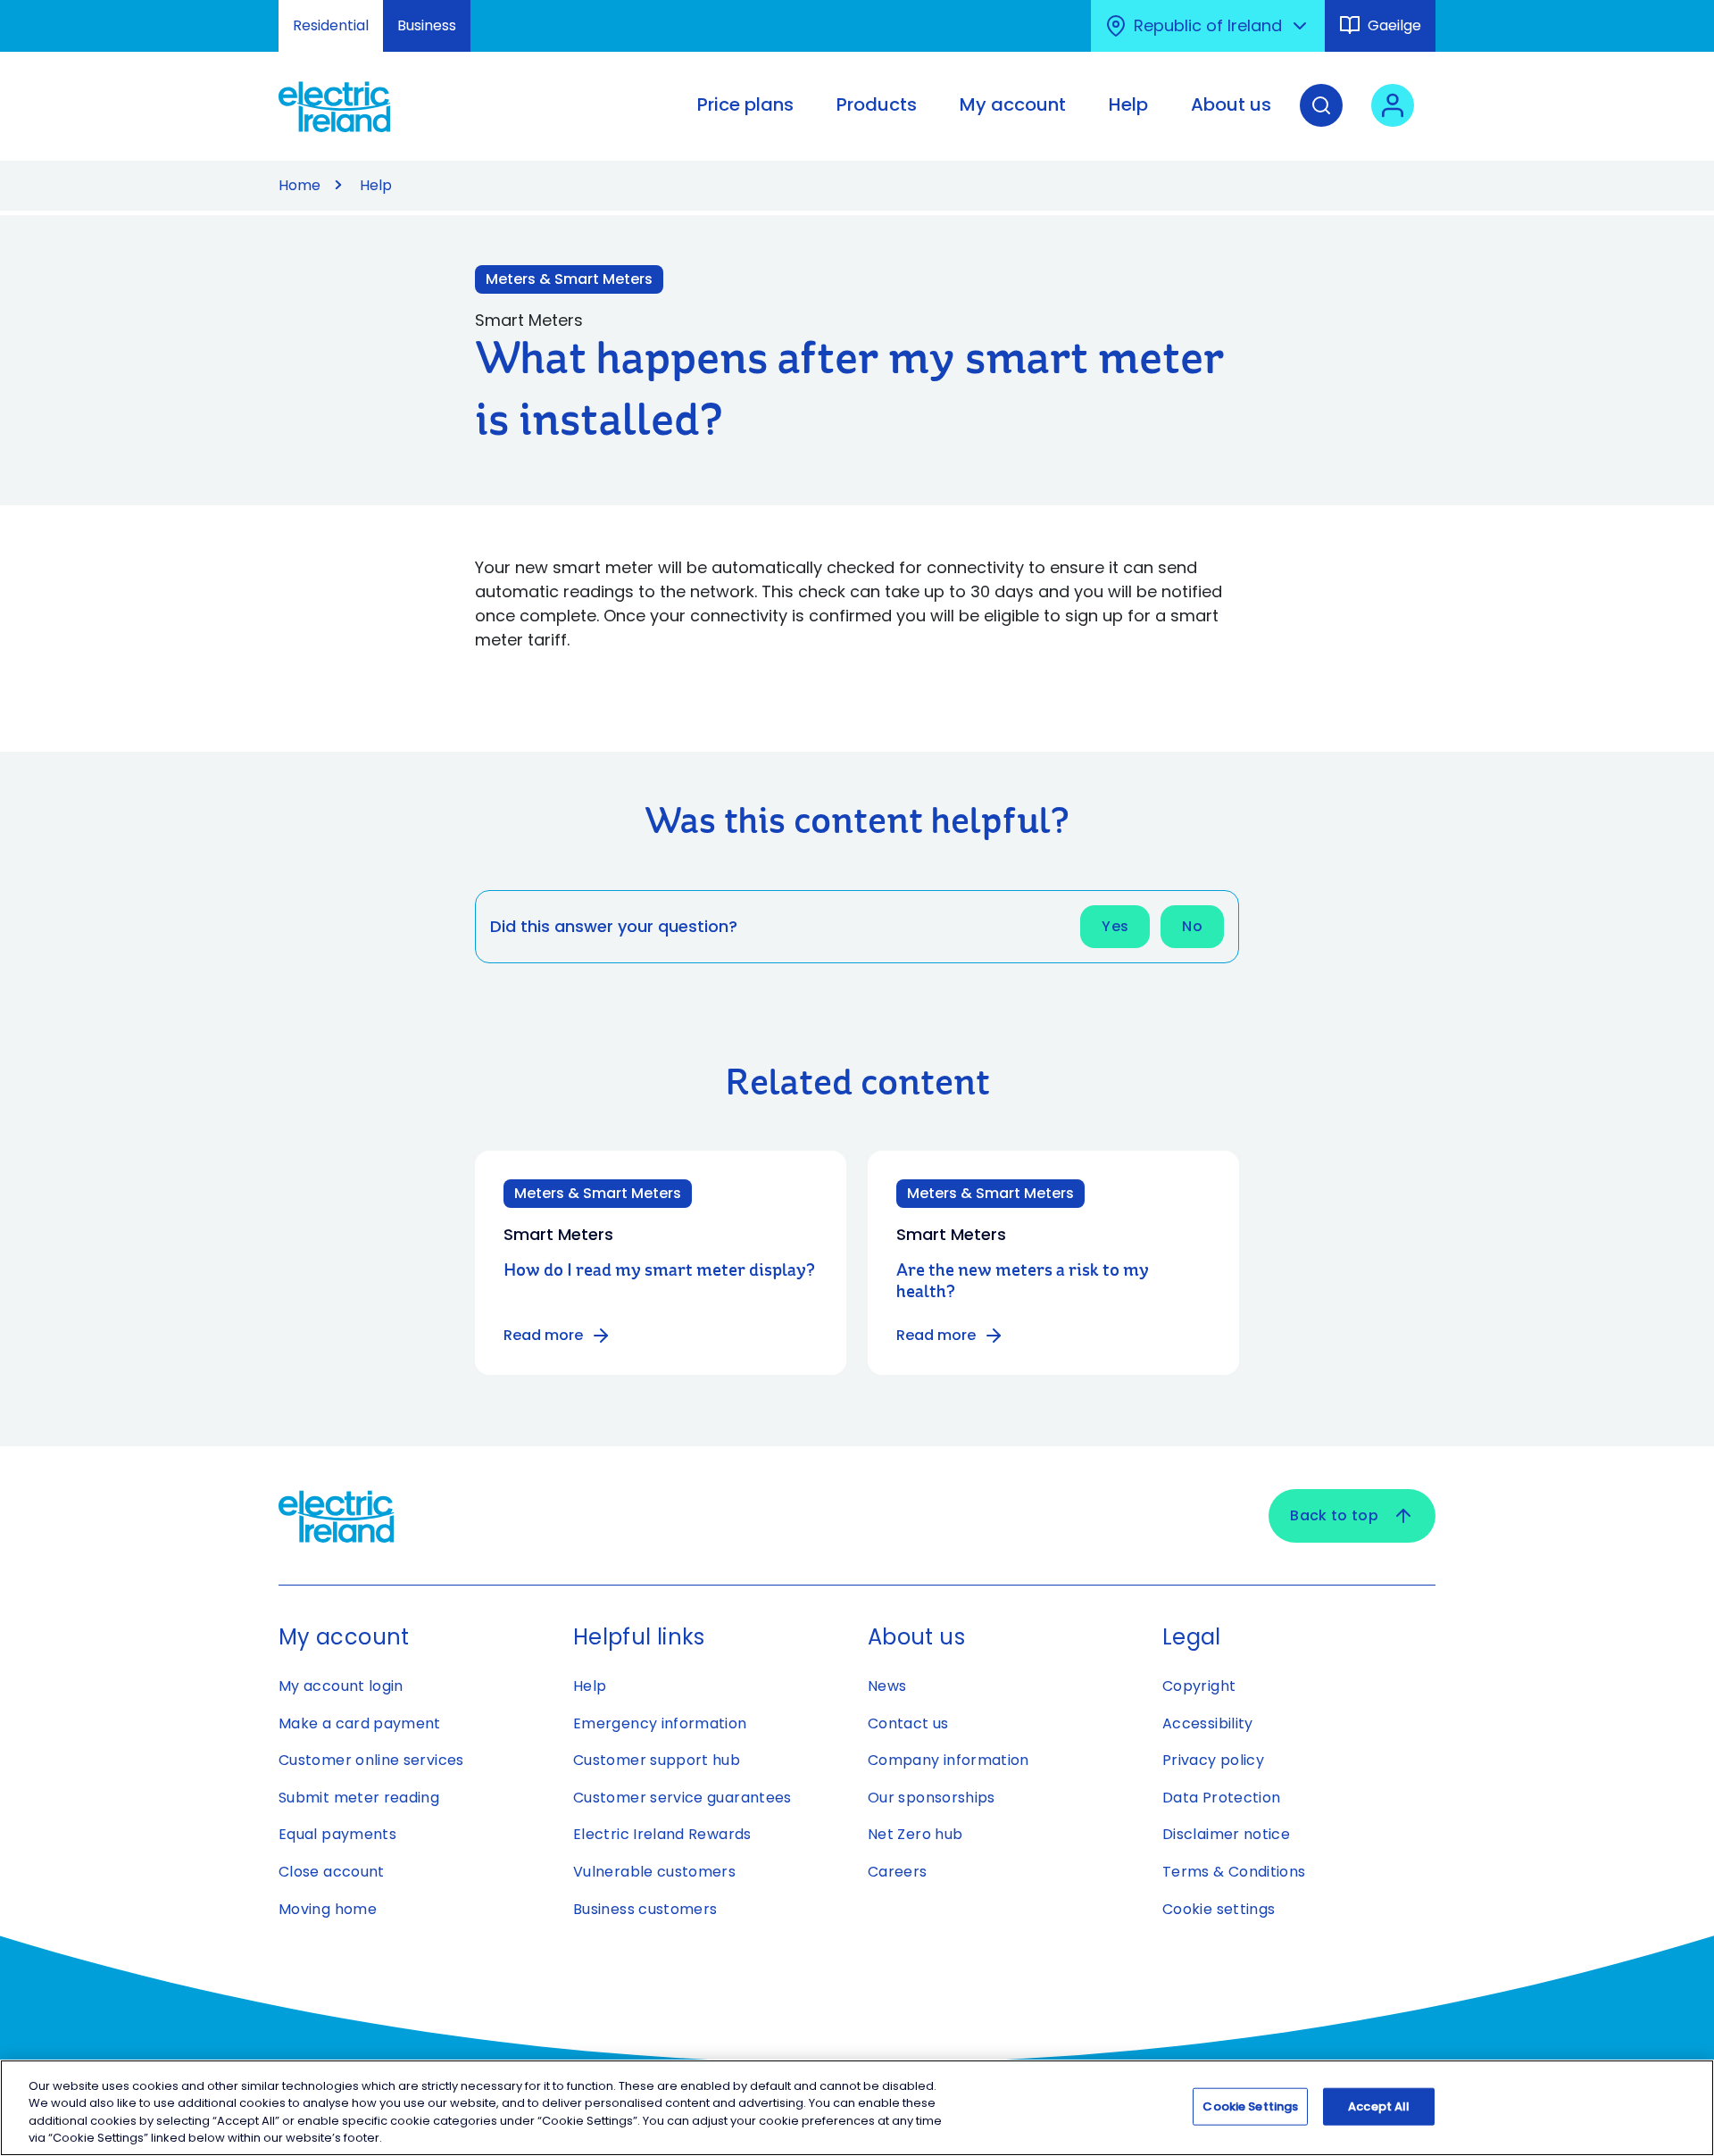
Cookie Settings (1250, 2106)
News (887, 1686)
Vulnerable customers (654, 1872)
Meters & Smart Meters (569, 279)
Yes (1115, 926)
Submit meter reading (359, 1798)
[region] (857, 2108)
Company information (949, 1760)
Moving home (328, 1909)
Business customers (645, 1909)
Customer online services (371, 1760)
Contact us (908, 1723)
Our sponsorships (932, 1798)
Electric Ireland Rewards (662, 1834)
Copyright (1199, 1686)
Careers (898, 1872)
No (1192, 926)
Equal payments (337, 1834)
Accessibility (1208, 1723)
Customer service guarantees (682, 1798)
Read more (543, 1335)
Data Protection (1221, 1798)
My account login (341, 1686)
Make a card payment (360, 1723)
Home (300, 185)
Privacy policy (1213, 1760)
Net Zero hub (915, 1834)
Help (376, 185)
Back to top (1334, 1515)
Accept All (1379, 2106)
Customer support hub (657, 1760)
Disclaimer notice (1226, 1834)
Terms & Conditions (1234, 1872)
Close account (332, 1872)
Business (427, 25)
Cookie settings (1219, 1909)
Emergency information (660, 1723)
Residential (331, 25)
